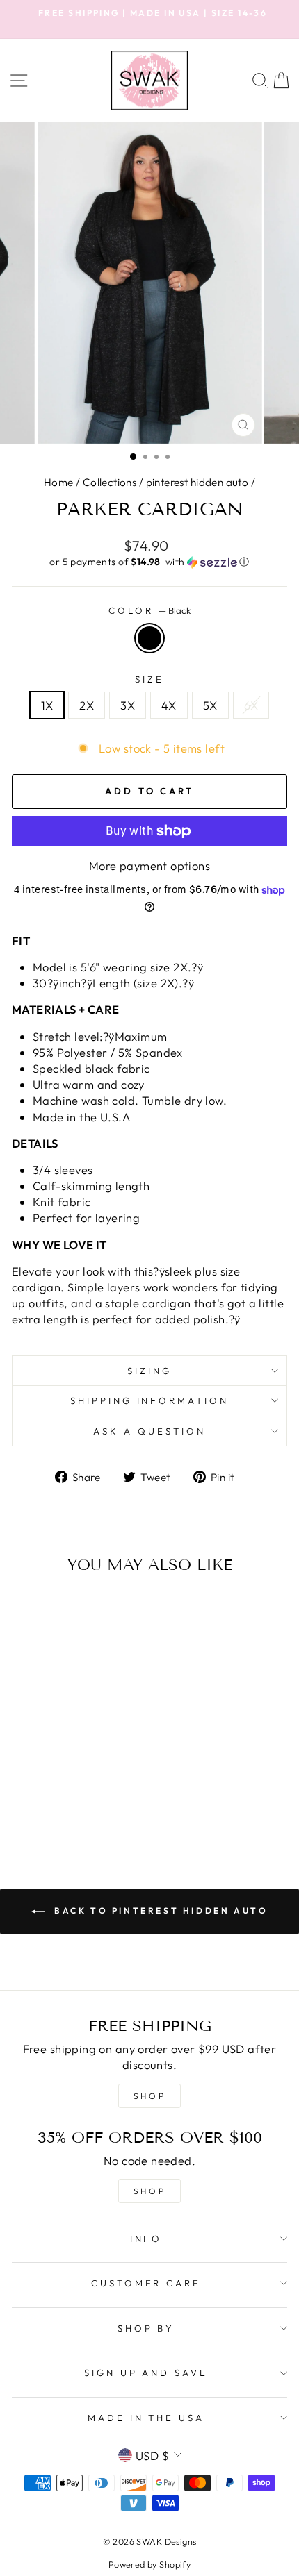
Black (149, 638)
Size (149, 679)
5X (210, 705)
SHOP (149, 2096)
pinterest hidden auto (197, 482)
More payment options (149, 865)
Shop (149, 2191)
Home (59, 482)
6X (251, 705)
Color (149, 610)
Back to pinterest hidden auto (160, 1910)
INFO (146, 2239)
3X (128, 705)
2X (87, 705)
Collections (110, 482)
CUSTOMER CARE (146, 2283)
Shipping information (150, 1400)
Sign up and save (146, 2373)
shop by (146, 2328)
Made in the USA (146, 2418)
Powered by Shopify (149, 2564)
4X (169, 705)
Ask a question (149, 1431)
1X (47, 705)
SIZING (149, 1371)
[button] (149, 562)
